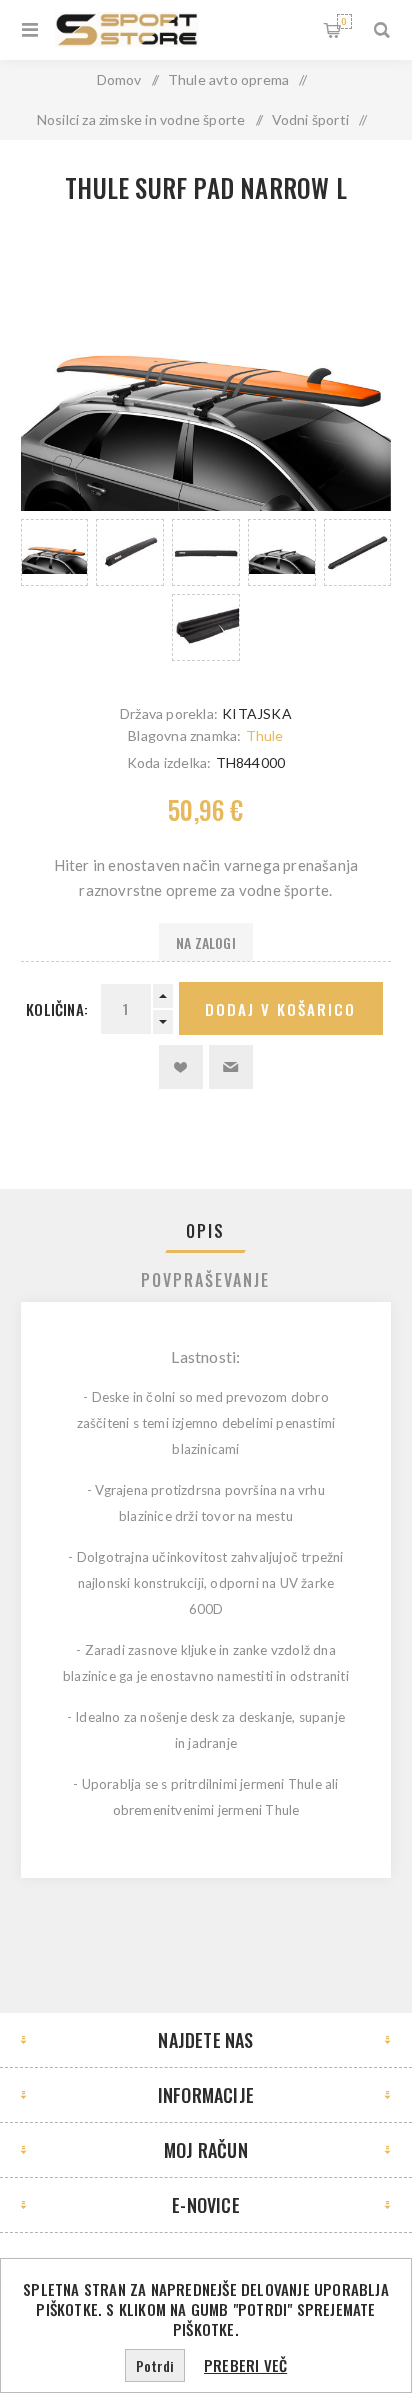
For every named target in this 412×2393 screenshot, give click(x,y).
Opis (205, 1231)
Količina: (57, 1009)
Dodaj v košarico (280, 1009)
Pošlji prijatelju (231, 1067)
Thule (265, 735)
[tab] (206, 1231)
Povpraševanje (205, 1280)
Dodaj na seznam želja (181, 1067)
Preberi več (245, 2365)
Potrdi (155, 2365)
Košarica (344, 21)
